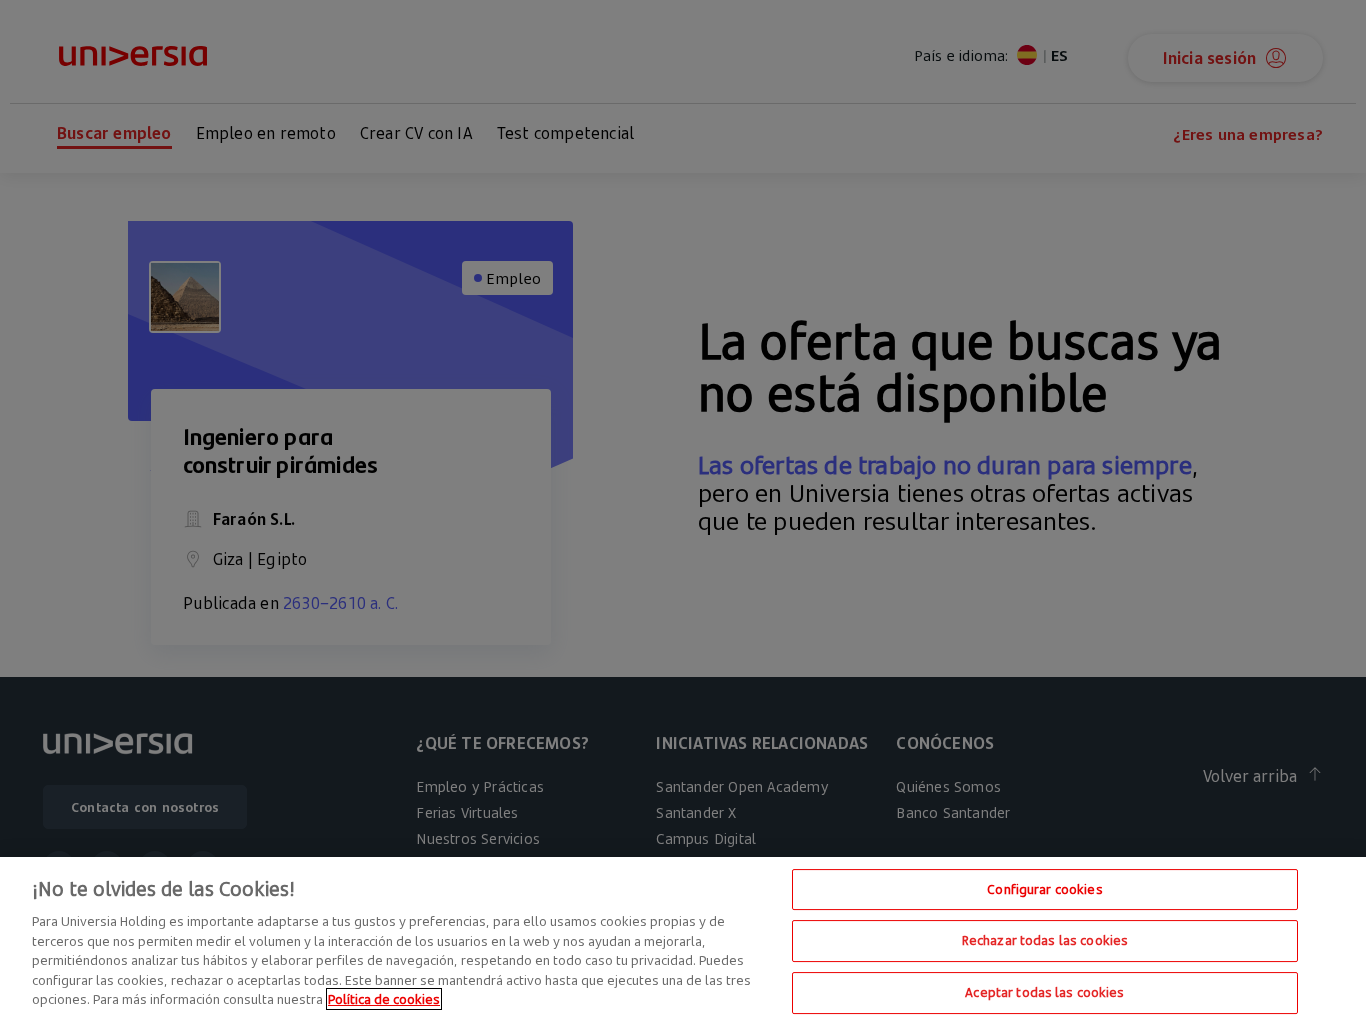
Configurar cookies (1044, 889)
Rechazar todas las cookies (1045, 940)
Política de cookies (384, 999)
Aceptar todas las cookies (1044, 992)
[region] (683, 938)
